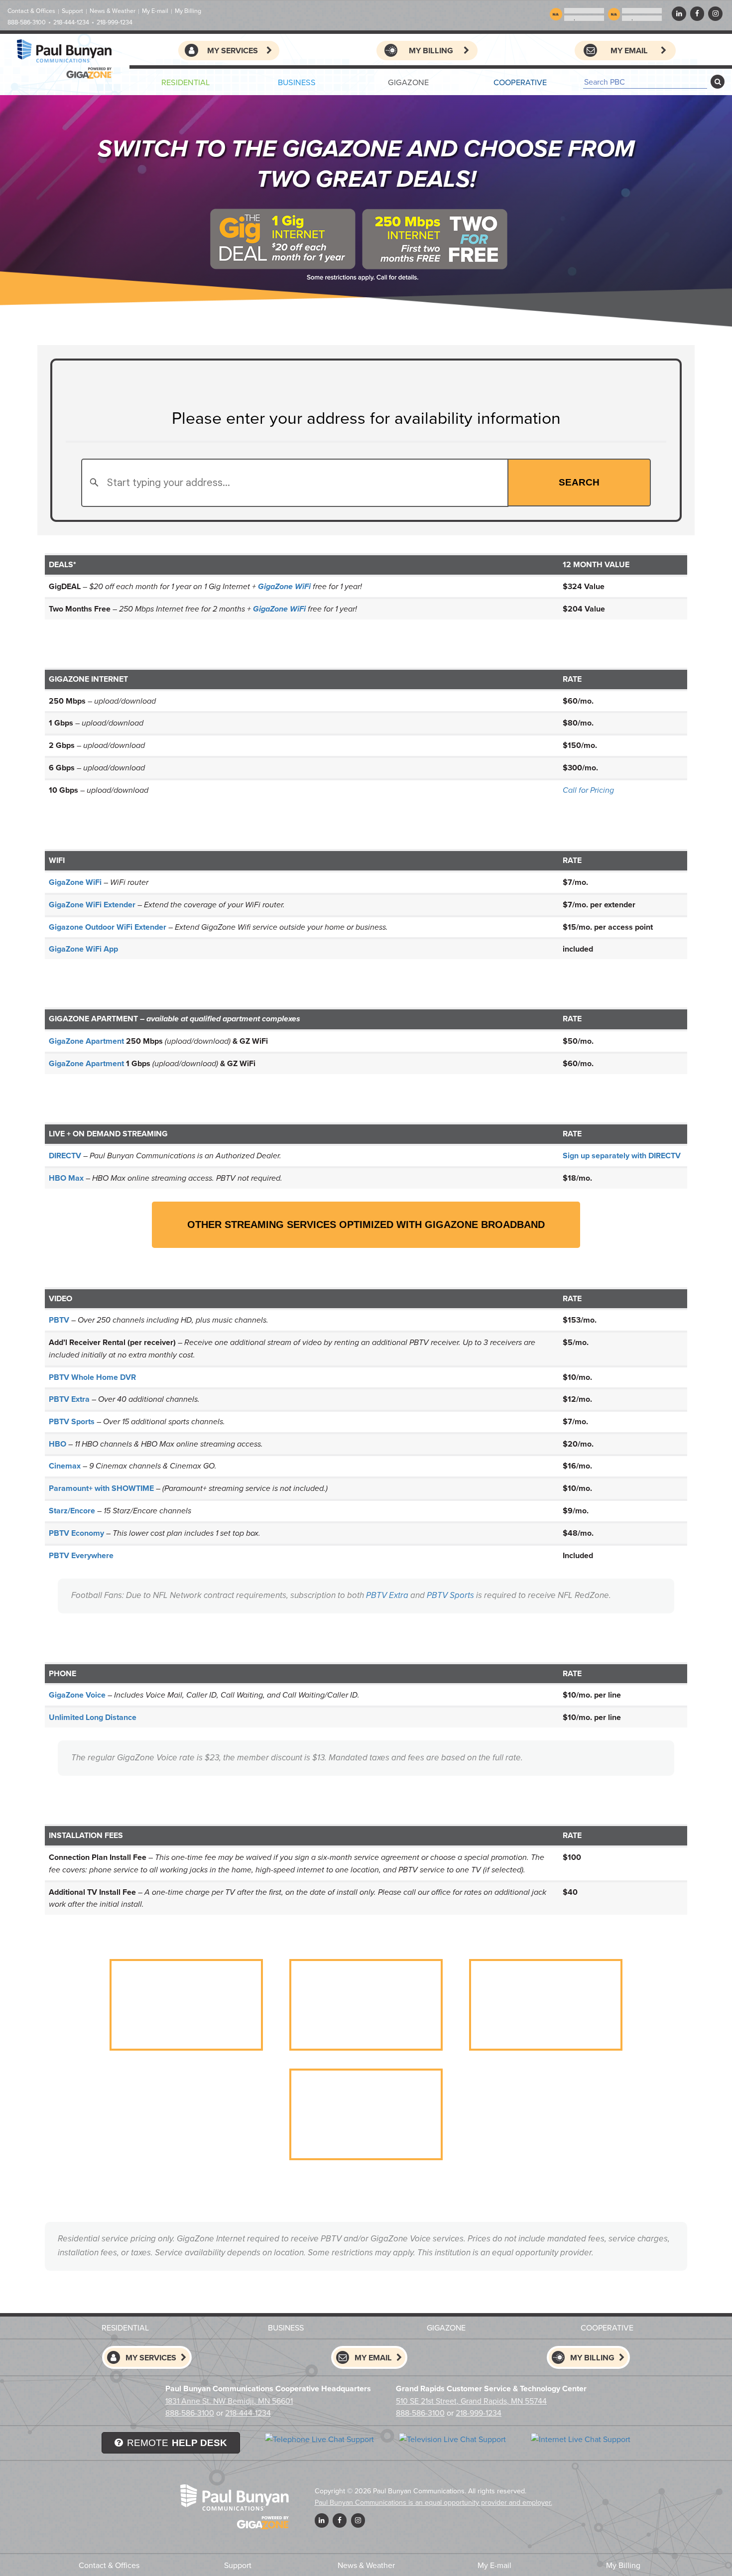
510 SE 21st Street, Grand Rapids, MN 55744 (471, 2401)
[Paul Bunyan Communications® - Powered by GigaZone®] (65, 59)
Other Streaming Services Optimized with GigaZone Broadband (366, 1225)
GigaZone (408, 82)
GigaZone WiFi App (83, 949)
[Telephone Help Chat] (319, 2439)
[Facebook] (697, 13)
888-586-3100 (27, 22)
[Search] (718, 82)
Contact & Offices (31, 11)
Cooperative (520, 82)
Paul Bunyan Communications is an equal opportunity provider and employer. (433, 2502)
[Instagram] (715, 13)
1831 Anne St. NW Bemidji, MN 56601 (229, 2401)
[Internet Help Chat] (581, 2439)
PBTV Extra (387, 1595)
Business (297, 82)
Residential (185, 82)
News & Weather (113, 11)
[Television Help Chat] (452, 2439)
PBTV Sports (450, 1595)
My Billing (188, 11)
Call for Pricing (588, 791)
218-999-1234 (115, 22)
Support (72, 11)
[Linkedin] (679, 13)
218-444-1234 (71, 22)
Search (579, 482)
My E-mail (155, 11)
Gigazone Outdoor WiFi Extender (108, 927)
